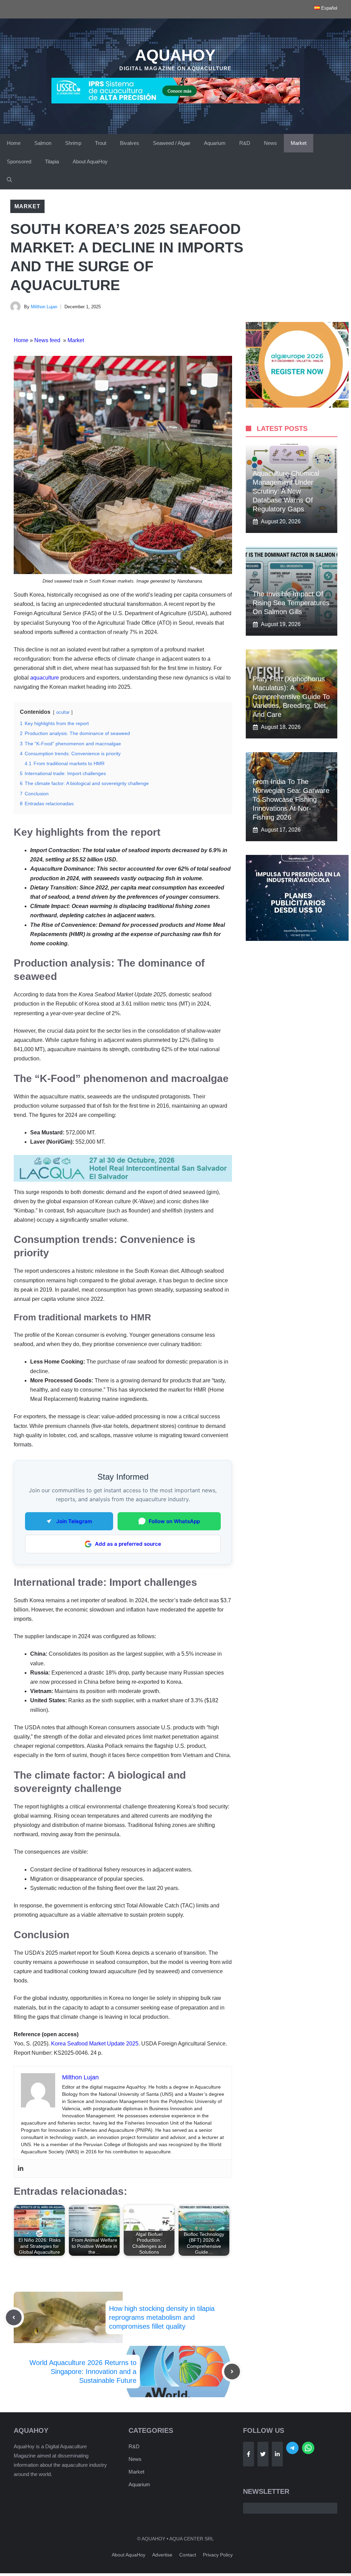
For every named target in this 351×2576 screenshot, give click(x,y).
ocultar (63, 712)
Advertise (162, 2555)
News (270, 143)
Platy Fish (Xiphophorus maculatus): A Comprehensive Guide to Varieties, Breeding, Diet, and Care (291, 697)
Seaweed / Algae (172, 143)
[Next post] (232, 2372)
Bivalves (130, 143)
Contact (188, 2555)
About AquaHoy (90, 161)
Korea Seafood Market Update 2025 (95, 2044)
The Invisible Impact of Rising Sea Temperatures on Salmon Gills (291, 603)
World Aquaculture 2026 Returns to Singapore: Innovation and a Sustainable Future (83, 2372)
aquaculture (45, 678)
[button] (9, 180)
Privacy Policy (218, 2555)
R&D (245, 143)
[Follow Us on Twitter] (263, 2454)
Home (14, 143)
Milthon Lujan (44, 307)
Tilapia (52, 161)
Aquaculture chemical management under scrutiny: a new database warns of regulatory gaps (286, 491)
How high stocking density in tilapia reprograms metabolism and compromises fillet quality (162, 2317)
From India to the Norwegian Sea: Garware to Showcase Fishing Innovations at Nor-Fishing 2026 (291, 799)
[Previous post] (14, 2317)
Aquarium (215, 143)
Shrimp (73, 143)
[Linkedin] (21, 2169)
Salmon (43, 143)
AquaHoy (175, 55)
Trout (101, 143)
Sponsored (19, 161)
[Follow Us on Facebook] (249, 2454)
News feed (48, 340)
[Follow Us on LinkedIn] (277, 2454)
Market (299, 143)
